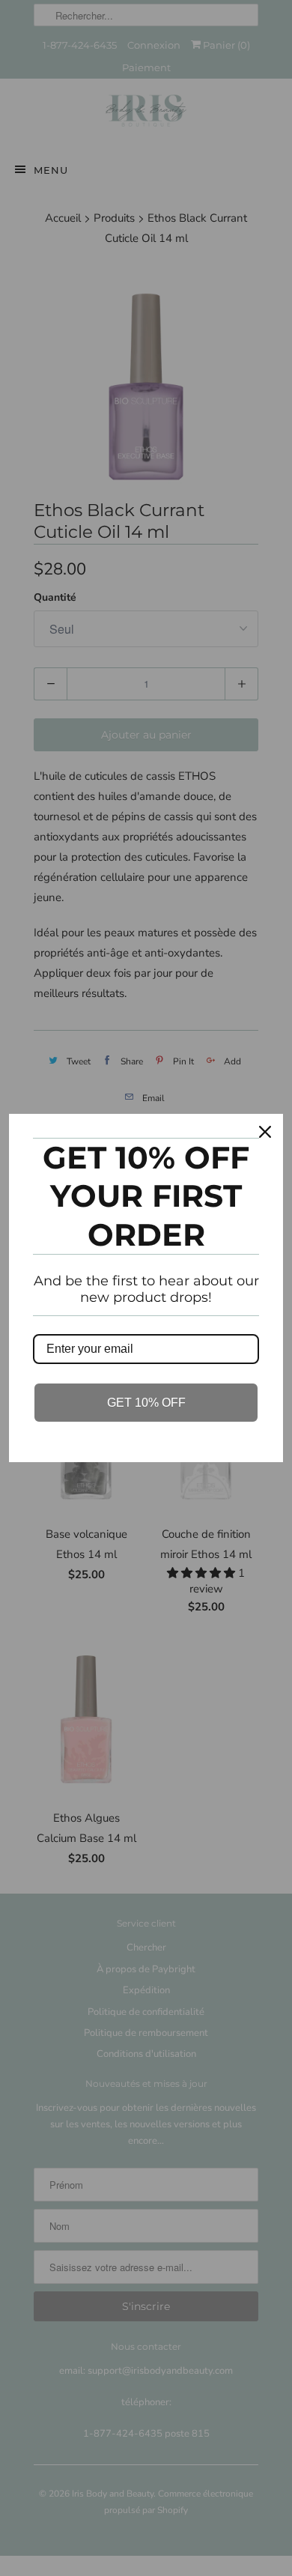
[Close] (265, 1132)
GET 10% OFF (146, 1403)
